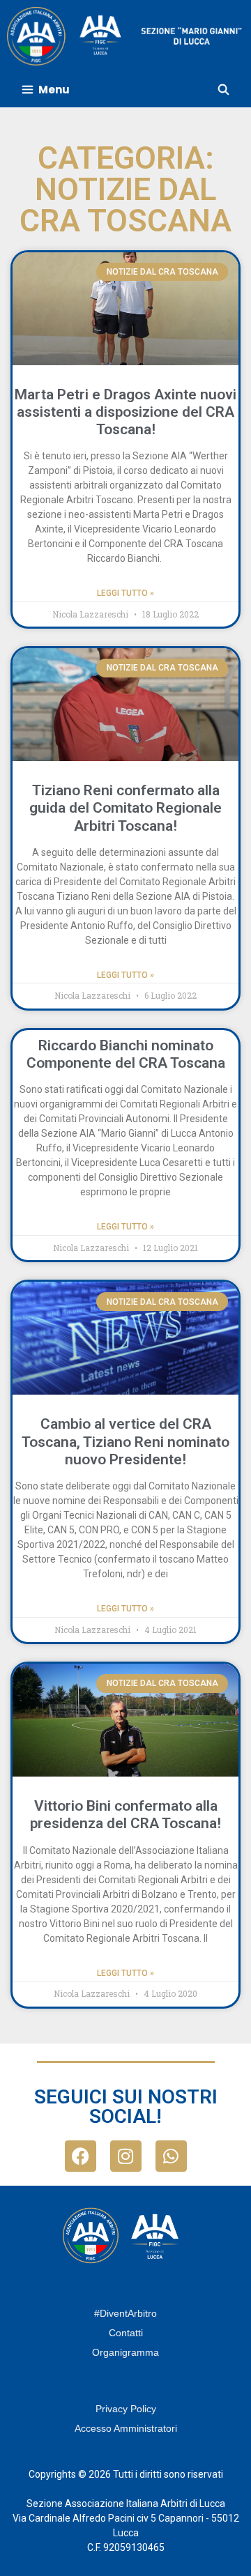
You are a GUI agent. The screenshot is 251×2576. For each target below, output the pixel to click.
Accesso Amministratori (126, 2428)
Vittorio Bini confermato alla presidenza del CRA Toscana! (125, 1815)
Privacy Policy (126, 2409)
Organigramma (125, 2352)
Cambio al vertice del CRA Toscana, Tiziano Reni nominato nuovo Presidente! (125, 1441)
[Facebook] (81, 2156)
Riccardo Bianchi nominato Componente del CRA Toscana (126, 1054)
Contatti (126, 2333)
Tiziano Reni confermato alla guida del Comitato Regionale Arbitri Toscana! (125, 808)
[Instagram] (126, 2156)
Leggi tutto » (125, 593)
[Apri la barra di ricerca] (223, 90)
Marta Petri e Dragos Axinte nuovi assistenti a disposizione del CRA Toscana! (125, 412)
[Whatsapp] (171, 2156)
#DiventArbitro (125, 2313)
